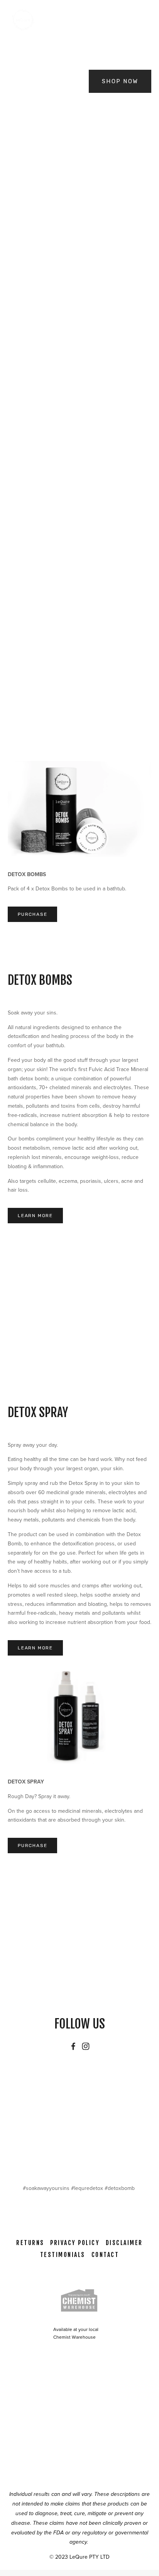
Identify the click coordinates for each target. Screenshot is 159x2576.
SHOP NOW (120, 81)
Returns (30, 2243)
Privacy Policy (75, 2243)
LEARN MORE (26, 657)
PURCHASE (32, 914)
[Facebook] (73, 2046)
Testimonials (63, 2255)
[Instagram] (86, 2046)
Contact (105, 2255)
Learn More (35, 1216)
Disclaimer (124, 2243)
